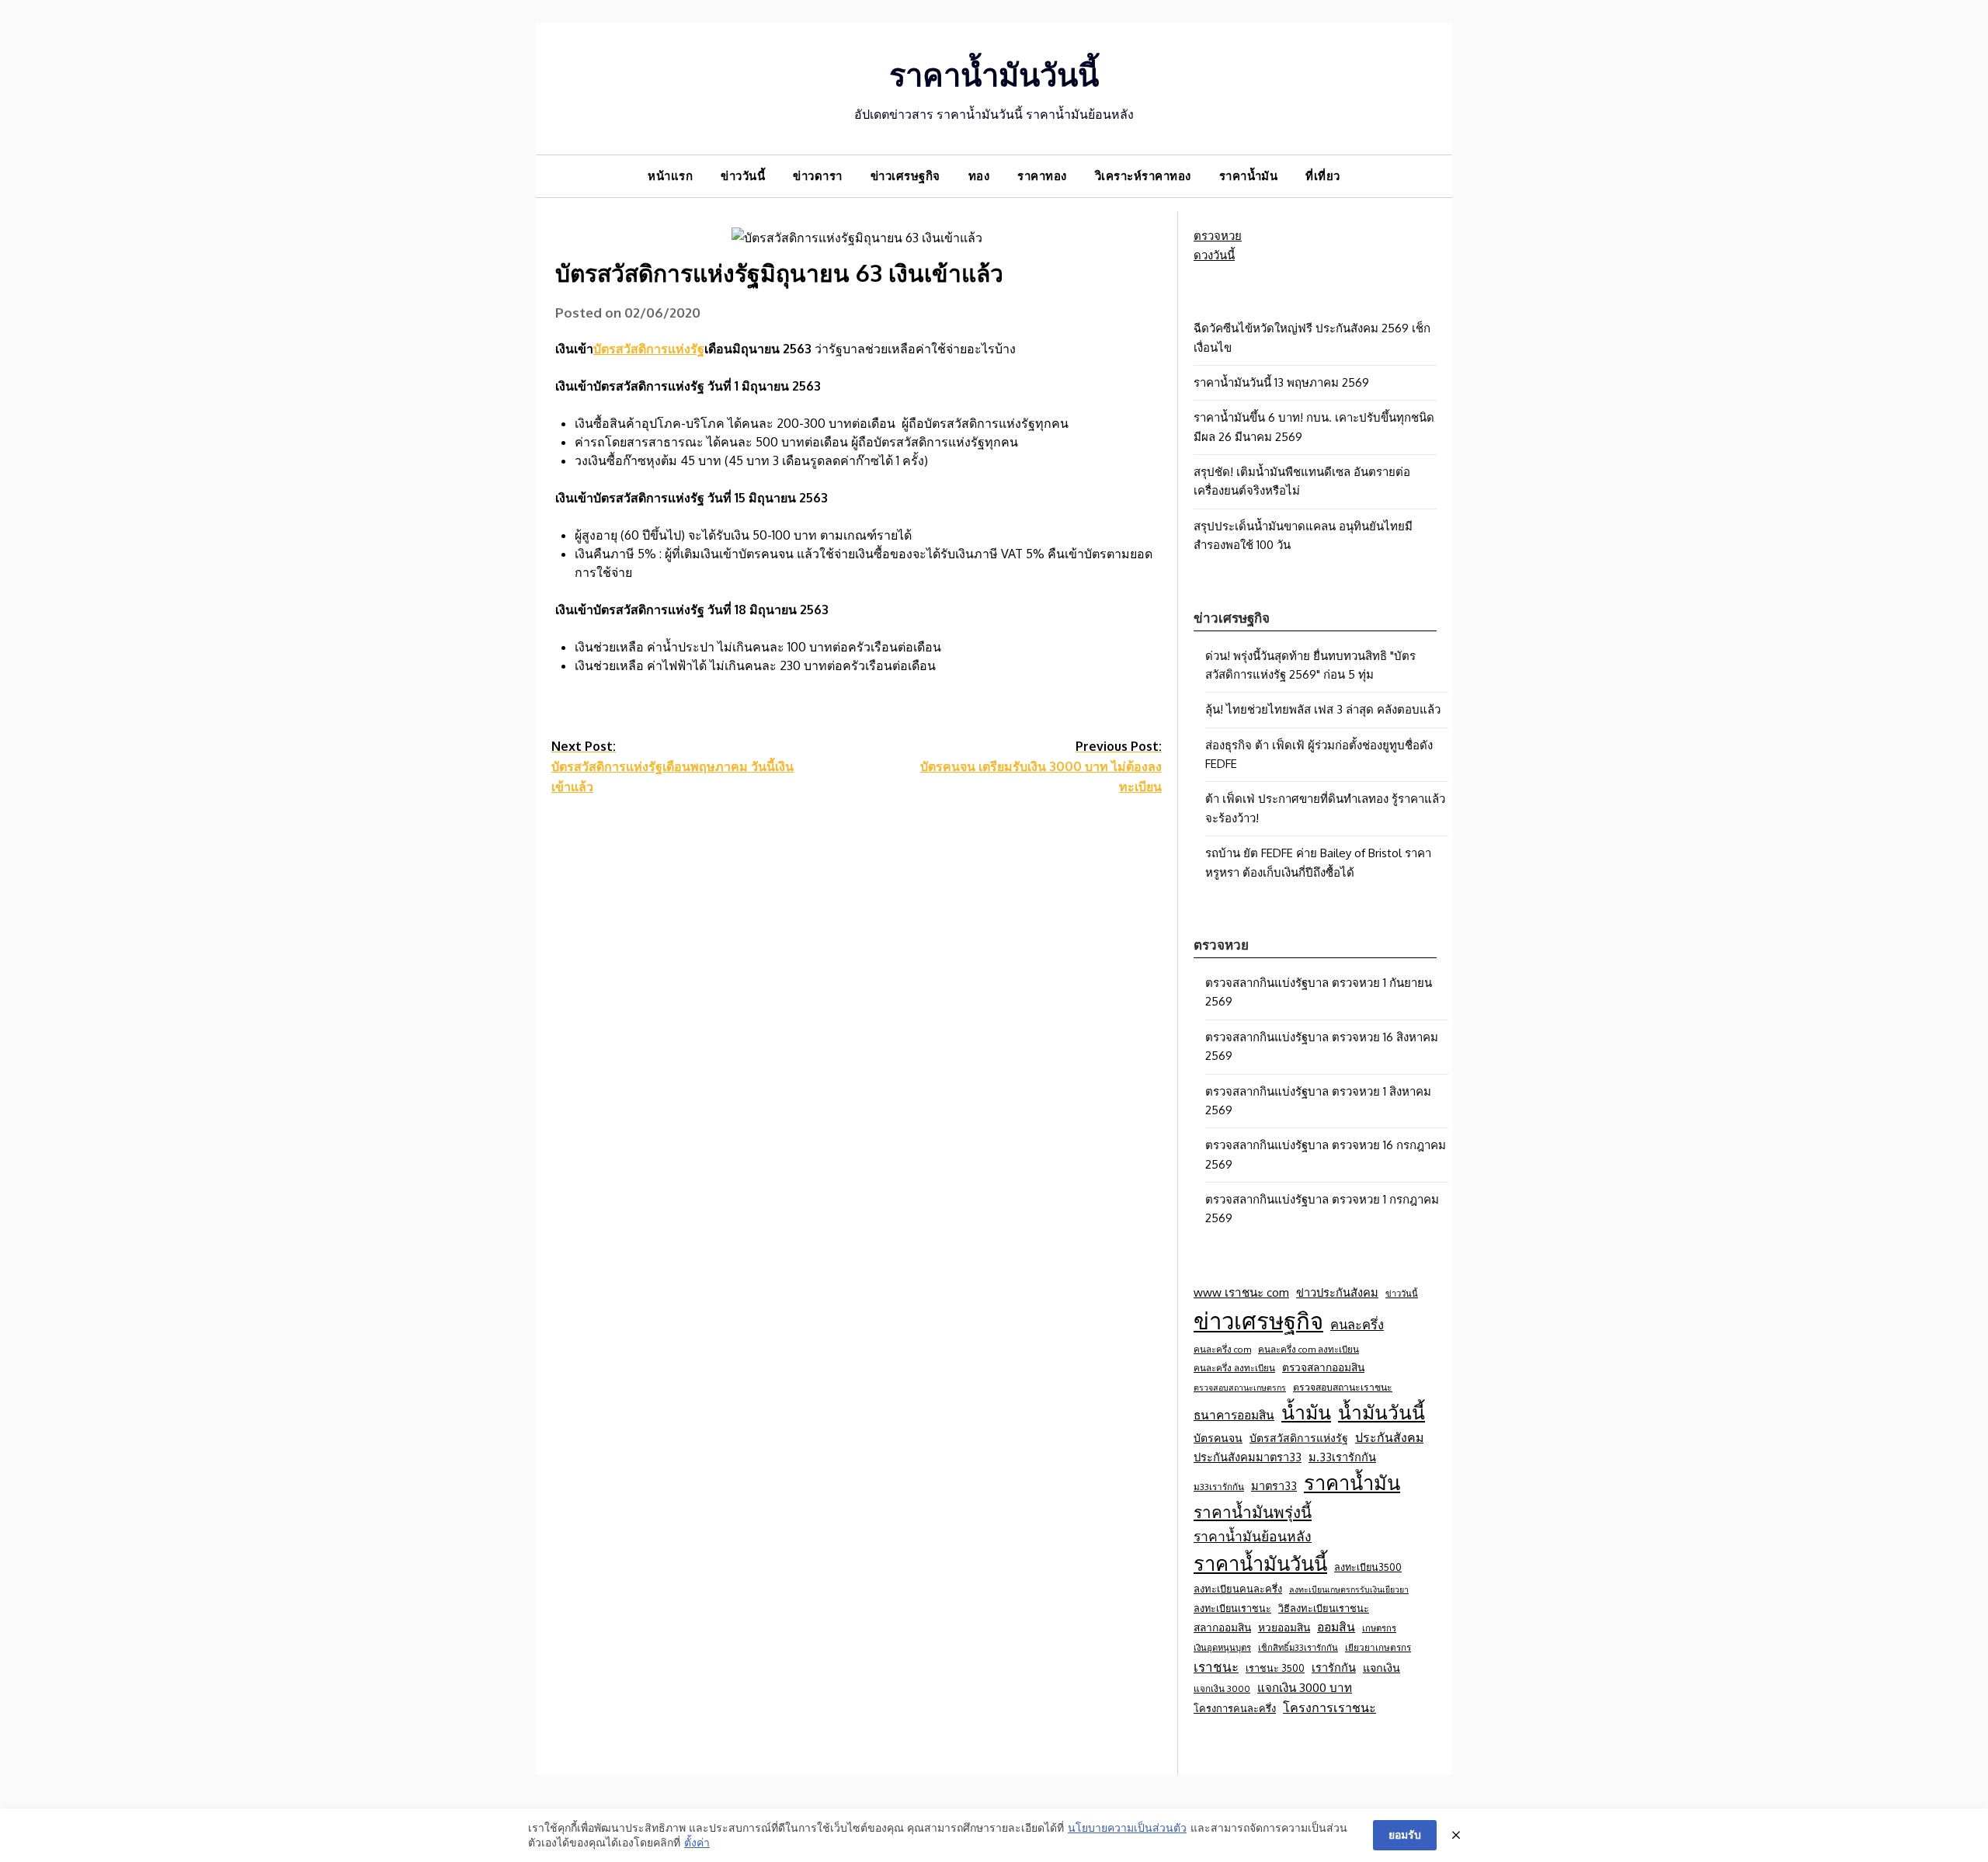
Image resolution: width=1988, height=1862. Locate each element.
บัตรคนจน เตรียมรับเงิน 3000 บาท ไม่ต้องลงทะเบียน (1041, 766)
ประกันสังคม (1389, 1437)
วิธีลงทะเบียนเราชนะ (1324, 1608)
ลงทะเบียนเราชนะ (1232, 1608)
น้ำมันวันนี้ (1382, 1412)
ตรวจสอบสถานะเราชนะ (1343, 1387)
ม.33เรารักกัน (1342, 1457)
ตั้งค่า (697, 1842)
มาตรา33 (1274, 1485)
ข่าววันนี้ (743, 176)
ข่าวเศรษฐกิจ (905, 176)
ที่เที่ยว (1323, 176)
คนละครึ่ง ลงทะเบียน (1234, 1368)
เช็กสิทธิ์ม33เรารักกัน (1298, 1647)
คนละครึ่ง (1357, 1324)
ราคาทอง (1042, 176)
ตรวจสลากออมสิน (1323, 1367)
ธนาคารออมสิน (1234, 1415)
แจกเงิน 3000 (1222, 1688)
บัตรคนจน (1218, 1438)
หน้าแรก (670, 176)
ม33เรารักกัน (1219, 1487)
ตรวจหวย (1218, 236)
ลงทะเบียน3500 (1368, 1567)
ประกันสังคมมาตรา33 (1248, 1457)
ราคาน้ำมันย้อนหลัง (1253, 1536)
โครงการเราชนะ (1329, 1707)
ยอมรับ (1405, 1834)
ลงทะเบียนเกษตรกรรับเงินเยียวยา (1349, 1589)
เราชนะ (1216, 1667)
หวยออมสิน (1284, 1627)
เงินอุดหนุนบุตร (1222, 1647)
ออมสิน (1336, 1627)
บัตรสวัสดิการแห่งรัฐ (649, 349)
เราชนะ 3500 (1275, 1668)
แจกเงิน (1382, 1667)
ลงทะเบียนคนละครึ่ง (1238, 1589)
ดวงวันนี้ (1214, 255)
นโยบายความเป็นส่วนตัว (1127, 1827)
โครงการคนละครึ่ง (1235, 1708)
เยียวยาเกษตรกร (1378, 1647)
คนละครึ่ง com (1222, 1349)
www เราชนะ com (1241, 1292)
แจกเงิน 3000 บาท (1305, 1687)
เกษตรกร (1379, 1628)
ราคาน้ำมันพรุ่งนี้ (1253, 1512)
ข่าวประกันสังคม (1337, 1292)
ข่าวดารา (818, 176)
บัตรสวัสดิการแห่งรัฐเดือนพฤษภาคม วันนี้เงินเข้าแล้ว (673, 766)
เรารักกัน (1334, 1667)
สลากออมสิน (1222, 1627)
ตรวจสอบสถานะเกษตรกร (1240, 1388)
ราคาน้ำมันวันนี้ (994, 74)
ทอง (979, 176)
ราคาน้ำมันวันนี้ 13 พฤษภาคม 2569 (1281, 382)
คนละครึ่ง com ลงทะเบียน (1309, 1349)
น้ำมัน (1306, 1412)
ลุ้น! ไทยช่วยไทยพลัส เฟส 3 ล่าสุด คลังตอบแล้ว (1323, 709)
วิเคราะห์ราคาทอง (1143, 176)
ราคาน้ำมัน (1249, 176)
